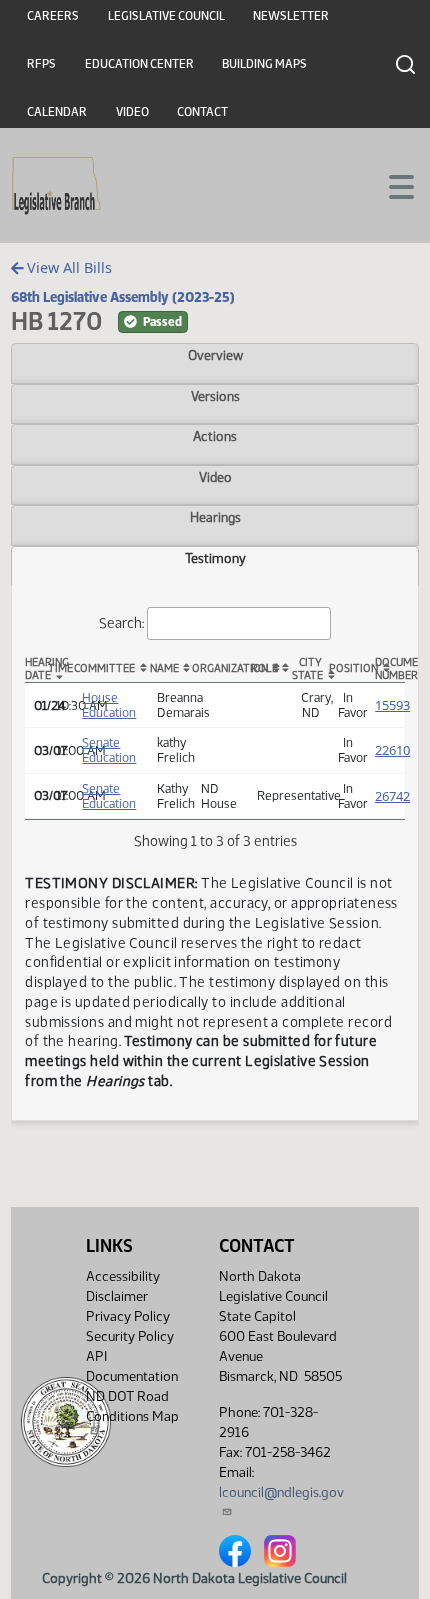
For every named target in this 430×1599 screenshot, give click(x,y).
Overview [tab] (215, 355)
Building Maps (264, 64)
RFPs (41, 64)
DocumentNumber (390, 669)
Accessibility (123, 1276)
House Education (109, 705)
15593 (392, 705)
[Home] (56, 186)
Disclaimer (117, 1296)
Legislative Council (166, 16)
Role (264, 668)
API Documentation (132, 1366)
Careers (53, 16)
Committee (104, 668)
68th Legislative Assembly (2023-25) (123, 297)
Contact (202, 112)
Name (164, 668)
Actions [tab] (215, 436)
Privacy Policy (128, 1316)
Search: (121, 623)
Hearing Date (36, 669)
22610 (392, 750)
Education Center (139, 64)
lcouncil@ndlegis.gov (281, 1492)
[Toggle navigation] (391, 185)
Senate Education (109, 750)
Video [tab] (215, 477)
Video (132, 112)
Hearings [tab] (215, 517)
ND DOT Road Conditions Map (132, 1406)
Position (347, 668)
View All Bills (67, 267)
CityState (307, 669)
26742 (392, 796)
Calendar (57, 112)
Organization (220, 668)
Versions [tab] (215, 396)
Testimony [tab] (215, 558)
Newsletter (291, 16)
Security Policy (130, 1336)
